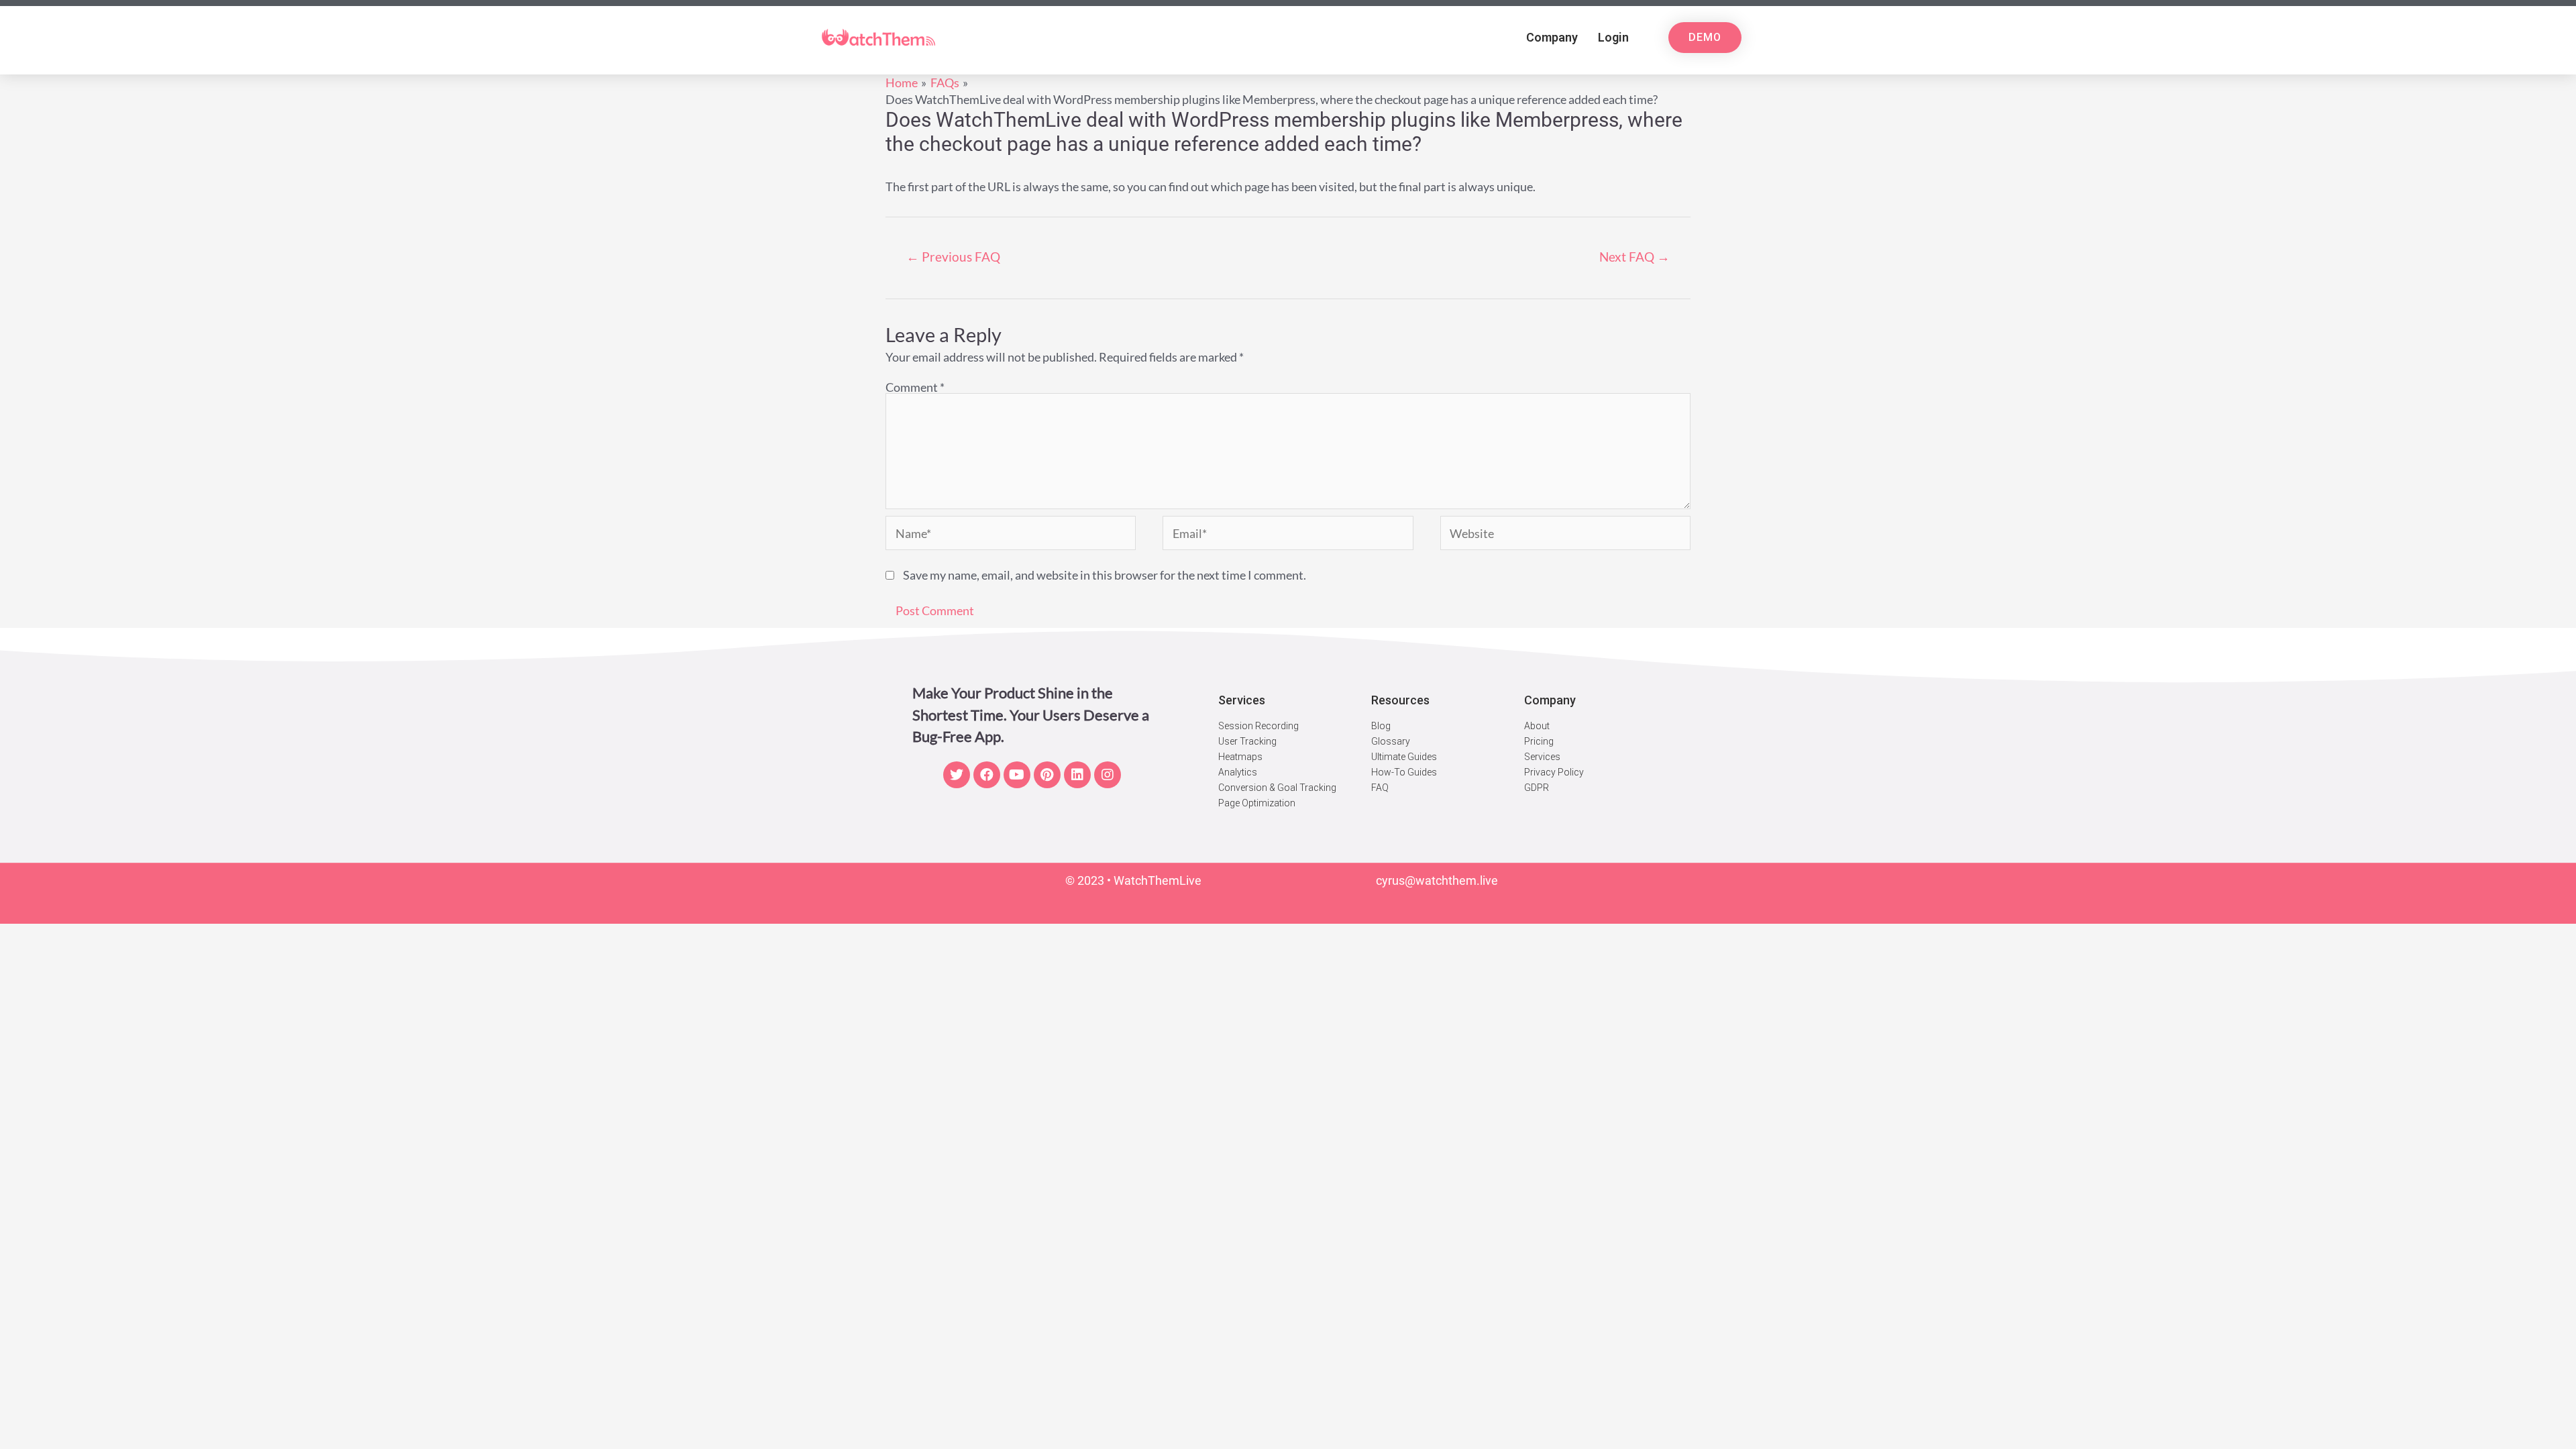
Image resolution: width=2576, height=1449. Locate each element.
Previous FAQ (953, 257)
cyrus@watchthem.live (1437, 880)
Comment (915, 387)
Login (1613, 37)
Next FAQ (1634, 257)
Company (1552, 37)
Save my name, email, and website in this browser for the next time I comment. (1105, 575)
